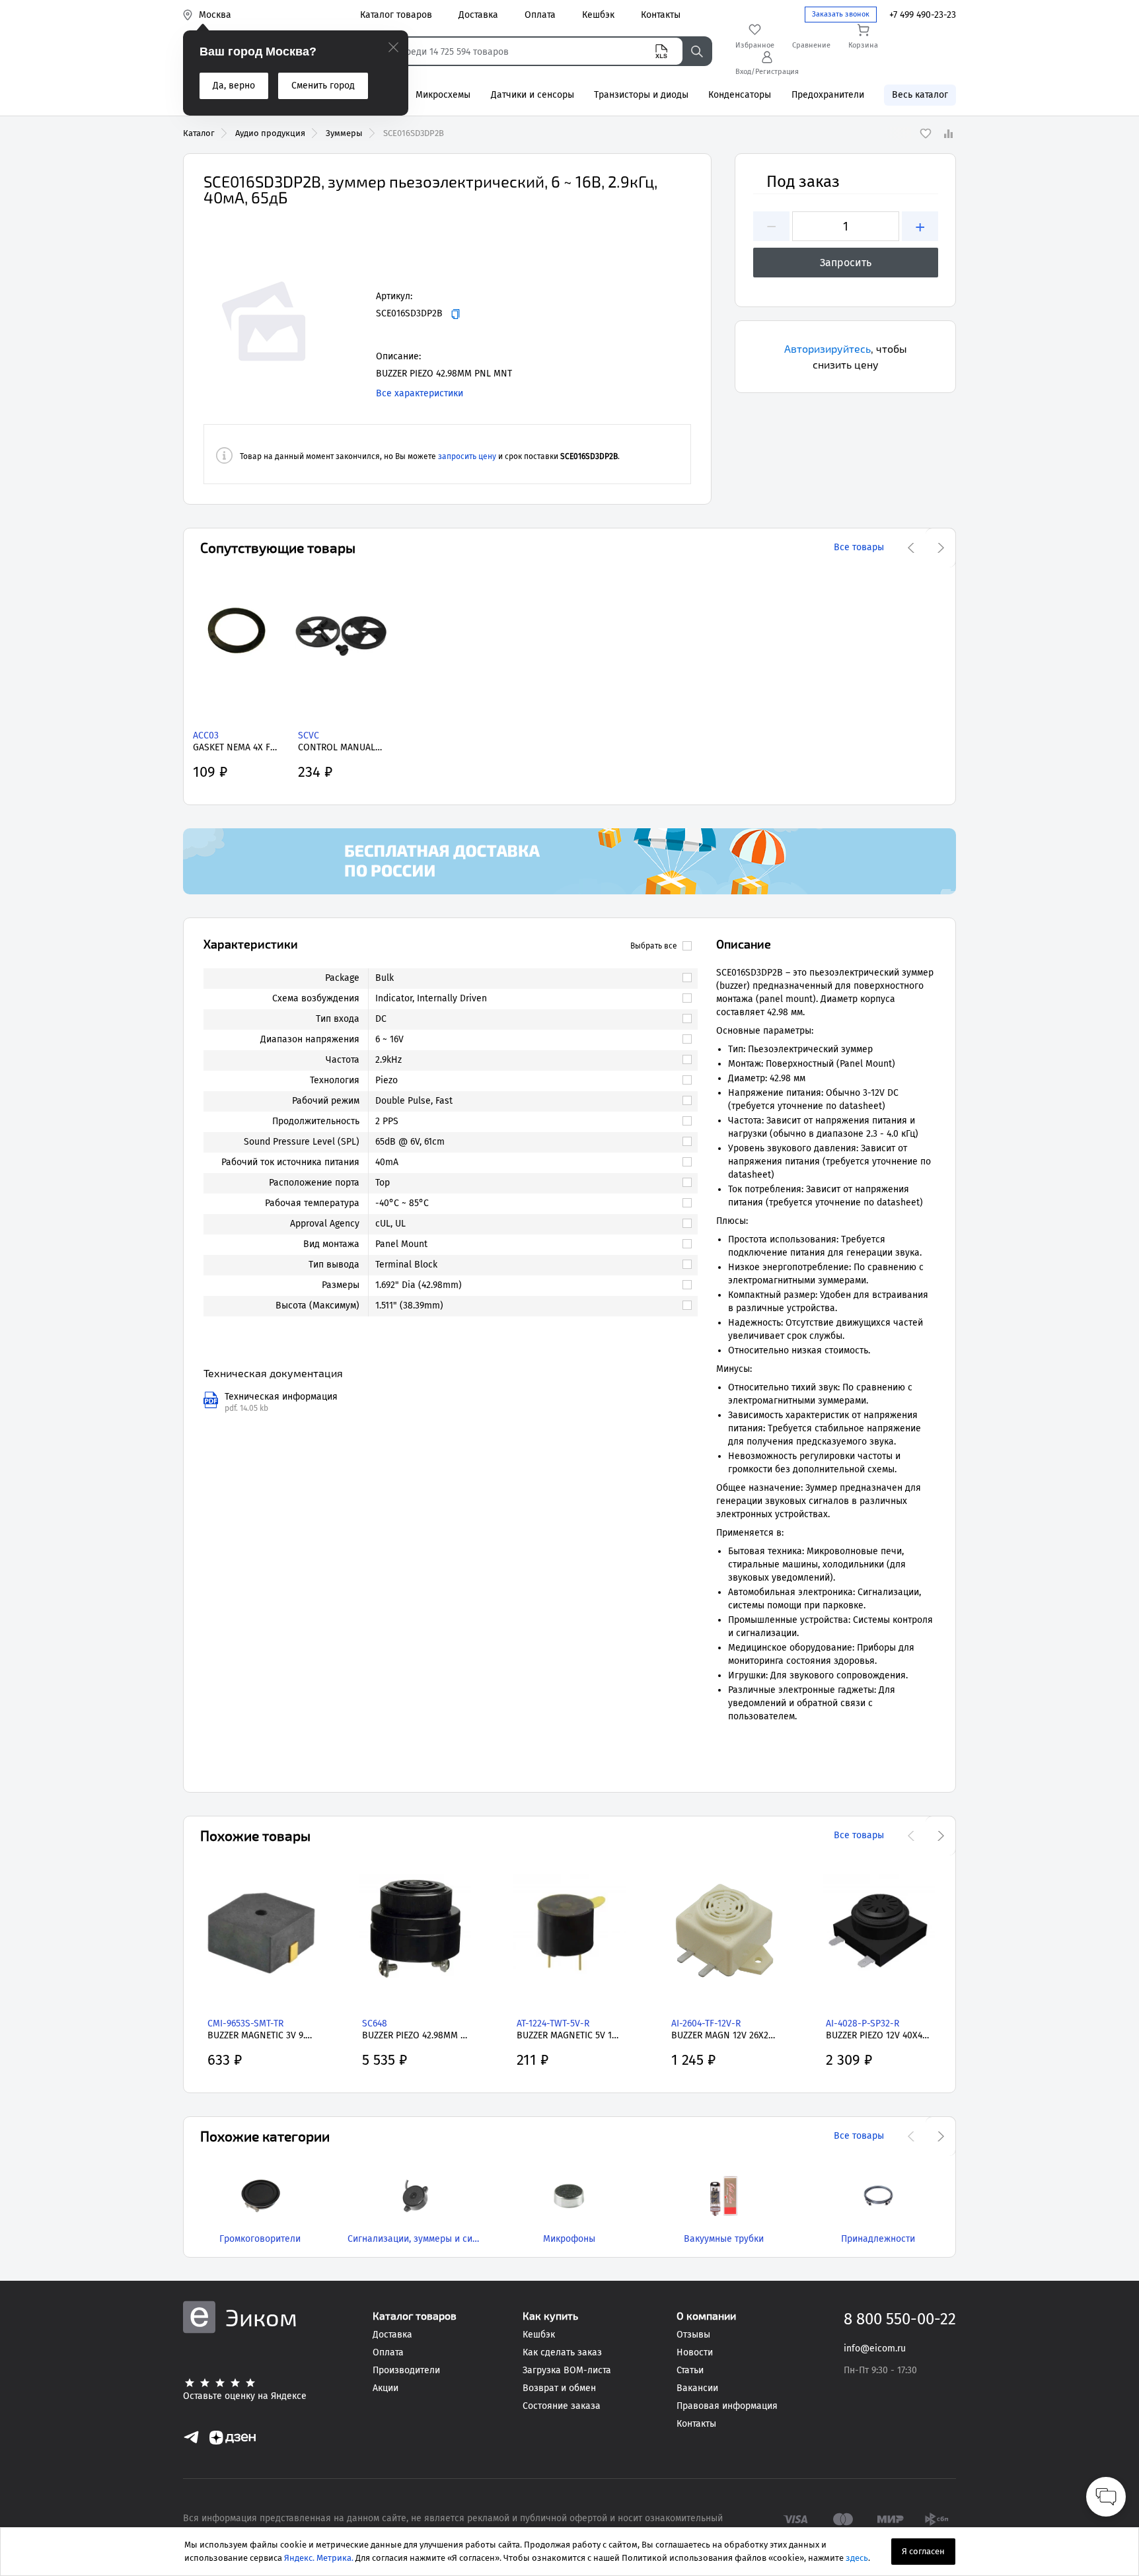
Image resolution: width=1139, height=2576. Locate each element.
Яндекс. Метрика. (319, 2558)
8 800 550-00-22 (900, 2319)
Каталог (199, 133)
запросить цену (467, 456)
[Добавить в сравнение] (948, 133)
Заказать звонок (841, 14)
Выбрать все (654, 946)
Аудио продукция (270, 133)
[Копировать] (456, 314)
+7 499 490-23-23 (923, 15)
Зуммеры (344, 133)
